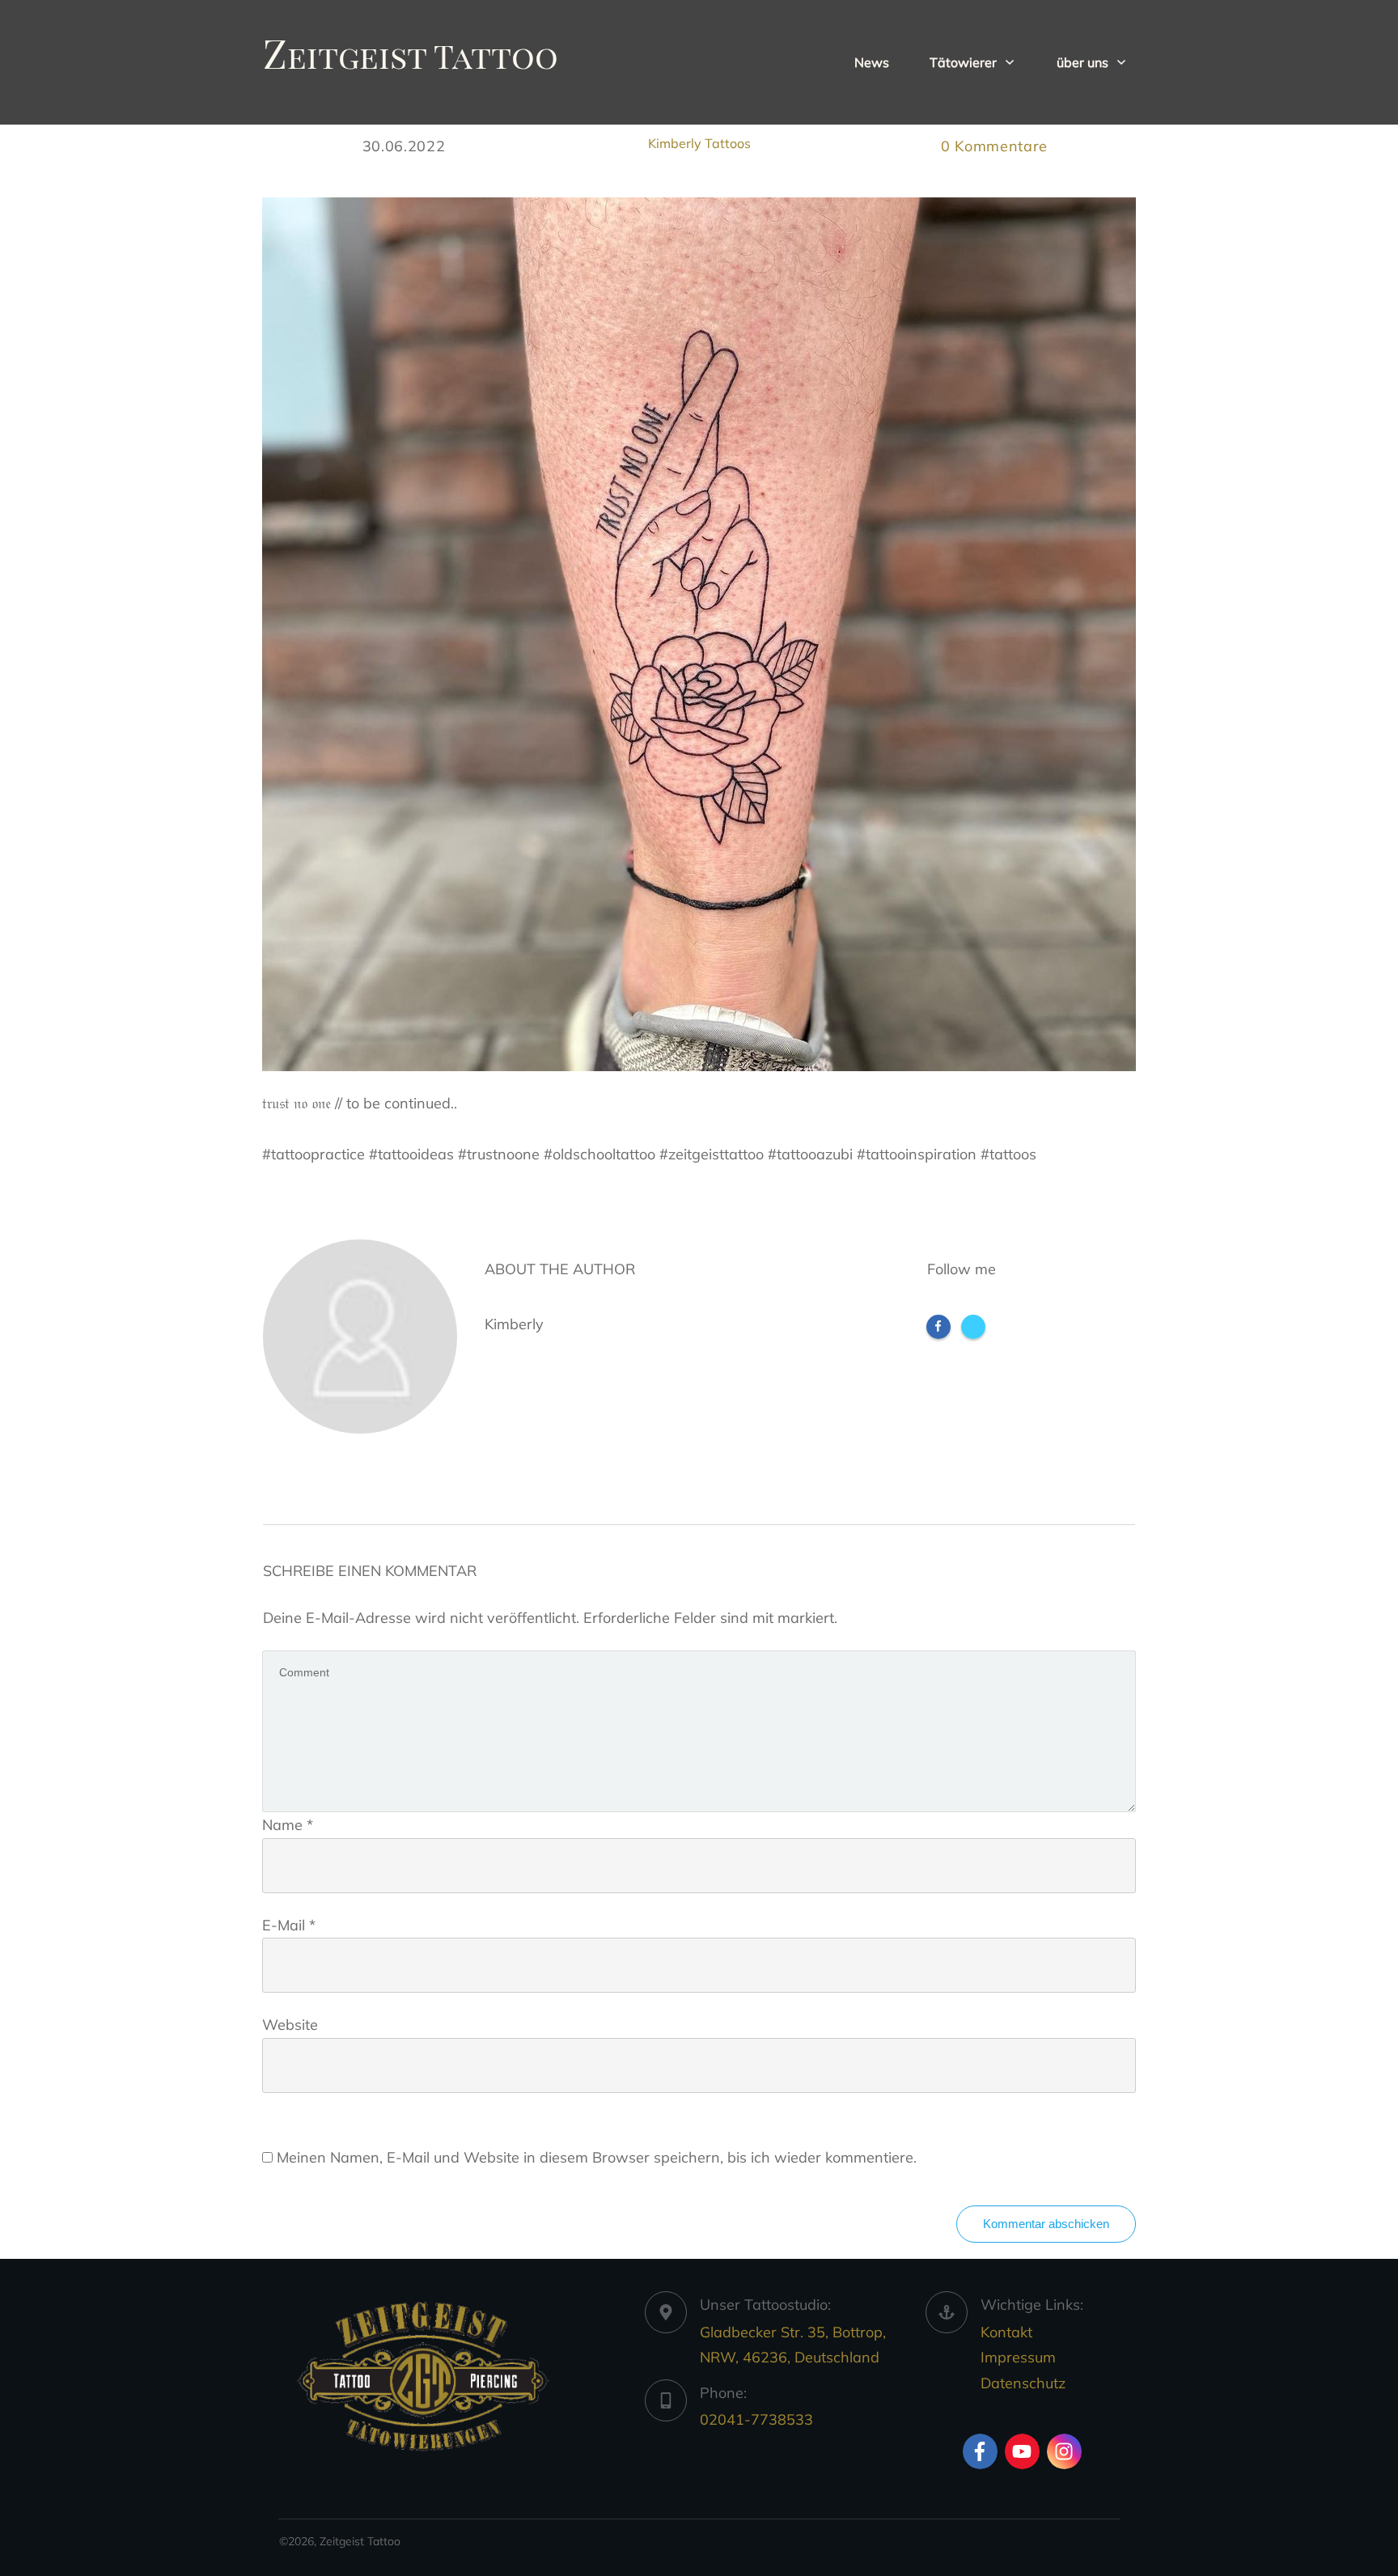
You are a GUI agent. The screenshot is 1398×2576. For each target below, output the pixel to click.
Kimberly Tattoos (699, 143)
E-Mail (289, 1925)
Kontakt (1006, 2332)
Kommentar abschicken (1046, 2224)
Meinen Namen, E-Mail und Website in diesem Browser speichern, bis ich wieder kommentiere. (597, 2157)
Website (290, 2025)
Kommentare (994, 146)
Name (288, 1825)
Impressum (1018, 2357)
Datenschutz (1023, 2383)
